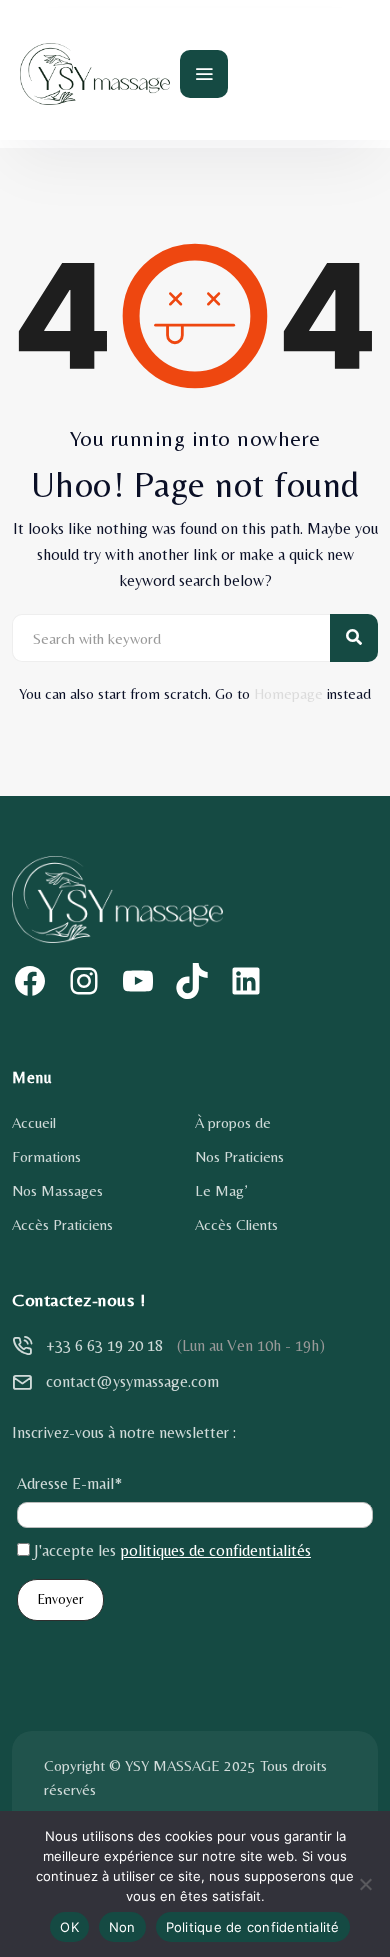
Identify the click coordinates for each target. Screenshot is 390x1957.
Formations (46, 1156)
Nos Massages (57, 1190)
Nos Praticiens (239, 1156)
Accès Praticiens (62, 1224)
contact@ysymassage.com (132, 1381)
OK (69, 1927)
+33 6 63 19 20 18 (104, 1345)
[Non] (365, 1884)
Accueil (34, 1122)
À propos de (233, 1122)
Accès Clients (236, 1224)
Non (122, 1927)
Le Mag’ (221, 1190)
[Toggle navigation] (204, 74)
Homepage (288, 693)
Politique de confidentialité (253, 1927)
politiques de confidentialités (215, 1550)
